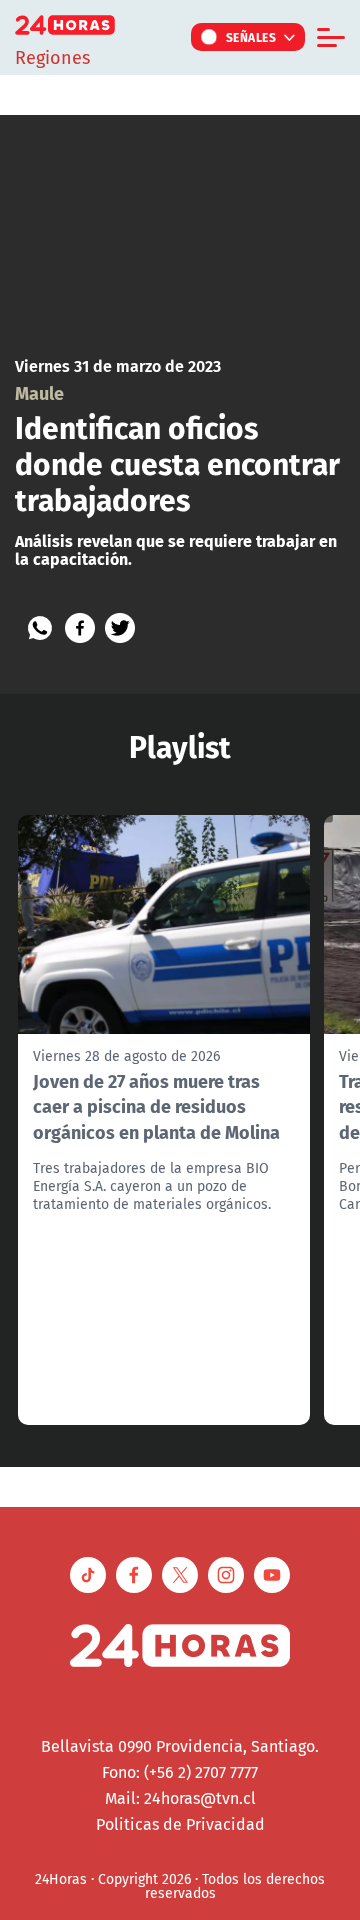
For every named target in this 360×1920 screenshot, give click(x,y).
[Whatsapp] (40, 628)
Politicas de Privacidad (180, 1824)
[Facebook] (80, 628)
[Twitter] (120, 628)
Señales (251, 37)
